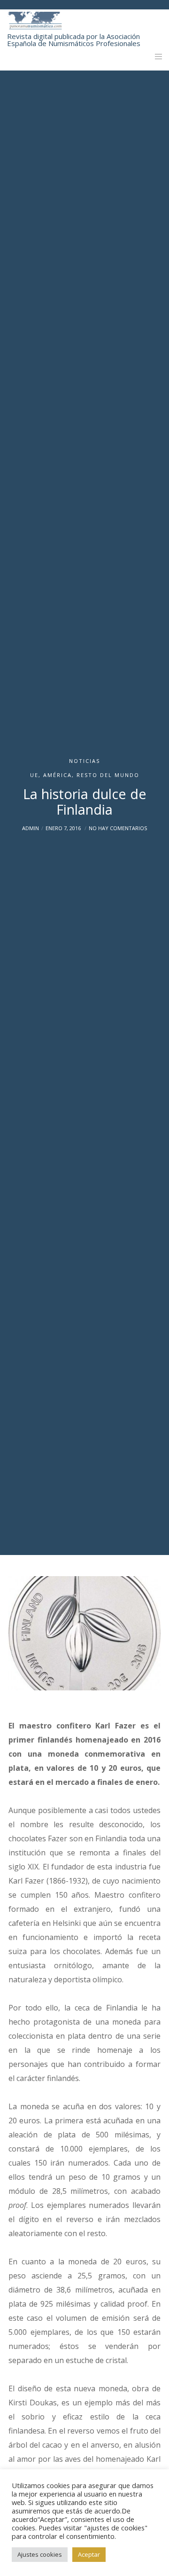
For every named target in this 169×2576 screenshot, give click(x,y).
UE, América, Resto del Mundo (85, 775)
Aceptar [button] (89, 2554)
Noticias (84, 761)
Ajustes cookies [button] (40, 2554)
